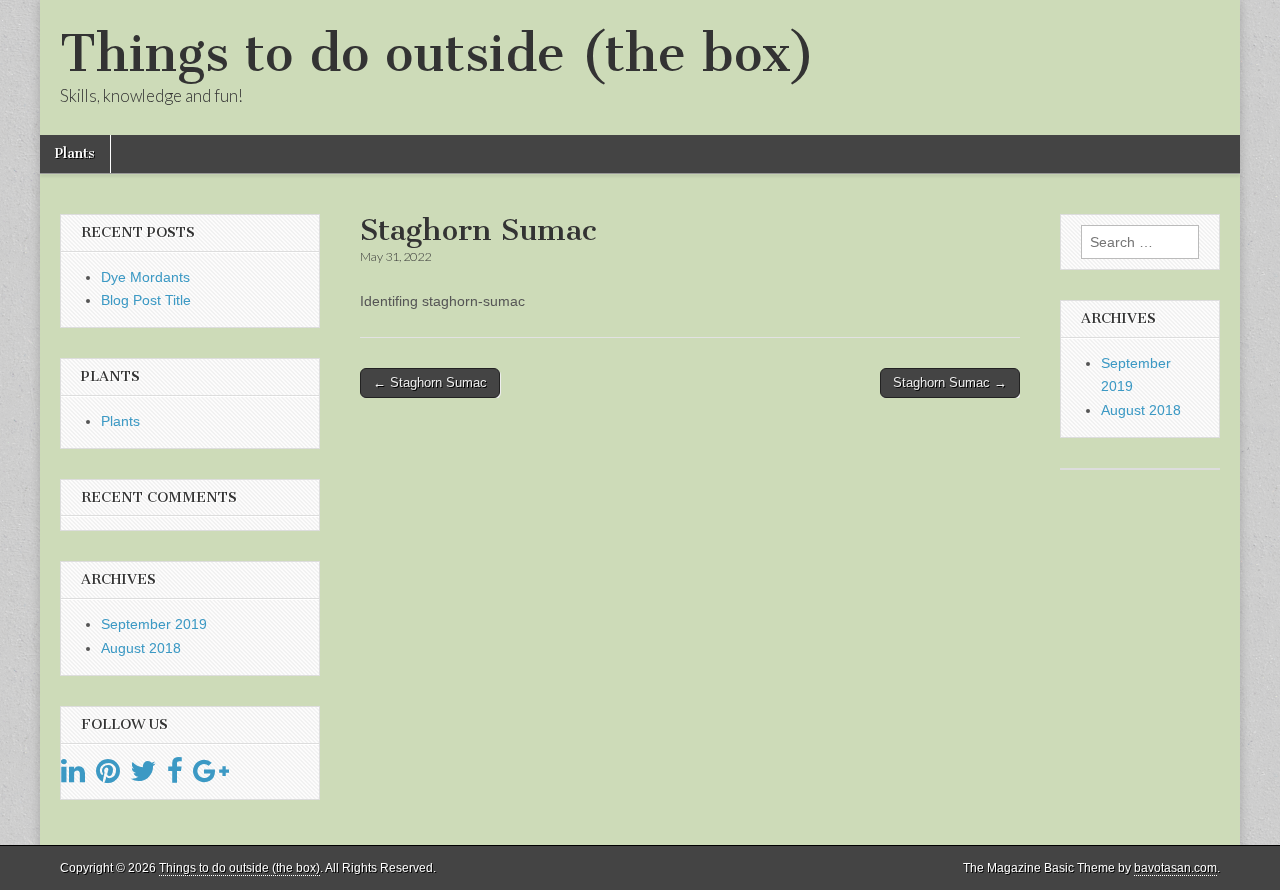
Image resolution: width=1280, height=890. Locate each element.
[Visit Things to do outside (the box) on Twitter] (143, 776)
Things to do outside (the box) (437, 53)
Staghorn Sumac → (950, 382)
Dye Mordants (145, 277)
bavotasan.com (1175, 868)
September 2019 (154, 624)
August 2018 (141, 648)
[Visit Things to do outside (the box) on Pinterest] (108, 776)
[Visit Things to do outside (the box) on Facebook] (175, 776)
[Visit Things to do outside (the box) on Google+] (211, 776)
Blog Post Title (146, 300)
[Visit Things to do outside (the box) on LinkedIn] (73, 776)
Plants (75, 153)
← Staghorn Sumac (430, 382)
